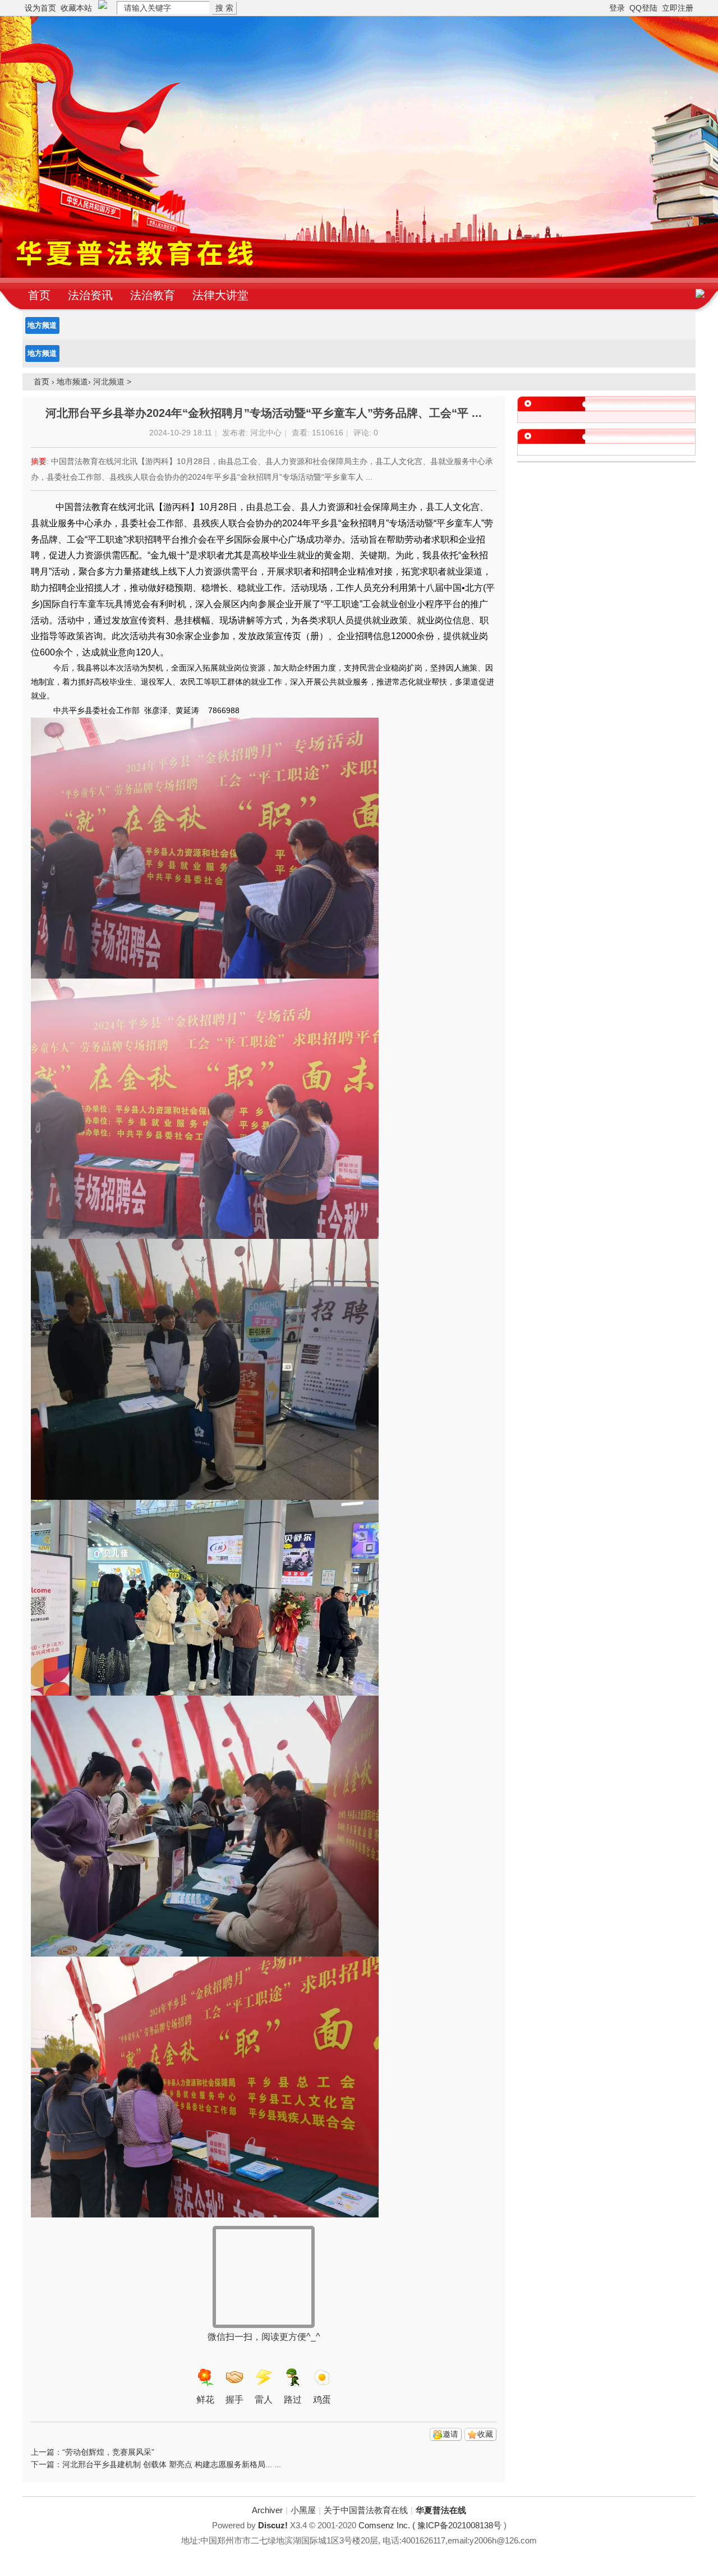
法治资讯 (90, 295)
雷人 (264, 2400)
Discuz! (273, 2525)
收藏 (485, 2434)
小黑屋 (303, 2510)
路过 (293, 2400)
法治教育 (153, 295)
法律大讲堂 (220, 295)
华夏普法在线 (441, 2510)
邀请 (450, 2434)
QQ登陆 (643, 8)
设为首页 (40, 8)
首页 (39, 295)
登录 (617, 8)
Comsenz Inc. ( (388, 2525)
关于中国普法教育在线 (366, 2510)
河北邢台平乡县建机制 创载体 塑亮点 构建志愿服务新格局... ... (172, 2464)
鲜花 (205, 2400)
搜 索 (224, 8)
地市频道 (72, 382)
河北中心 (266, 433)
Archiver (267, 2510)
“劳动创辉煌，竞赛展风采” (108, 2452)
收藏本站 (76, 8)
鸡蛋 (322, 2400)
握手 (234, 2400)
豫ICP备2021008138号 (459, 2525)
